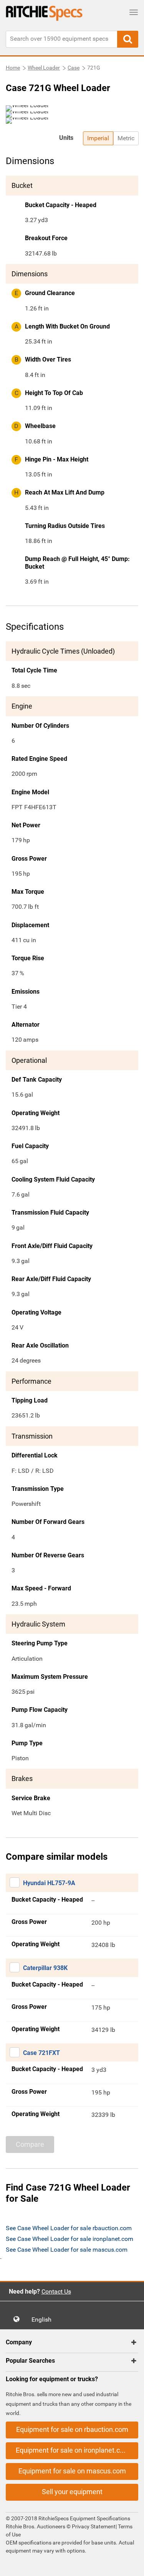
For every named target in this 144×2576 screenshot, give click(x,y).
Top (130, 2565)
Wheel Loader (44, 68)
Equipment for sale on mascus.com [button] (72, 2471)
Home (13, 68)
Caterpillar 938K (45, 1968)
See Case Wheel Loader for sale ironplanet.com (70, 2239)
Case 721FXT (41, 2053)
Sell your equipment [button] (72, 2492)
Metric (126, 138)
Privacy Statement (94, 2526)
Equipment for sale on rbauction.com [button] (72, 2429)
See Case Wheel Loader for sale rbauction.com (69, 2228)
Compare (30, 2144)
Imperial (98, 138)
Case (74, 68)
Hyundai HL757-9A (49, 1883)
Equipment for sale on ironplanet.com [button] (73, 2450)
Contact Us (56, 2291)
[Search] (128, 39)
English (44, 2320)
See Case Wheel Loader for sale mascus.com (67, 2250)
